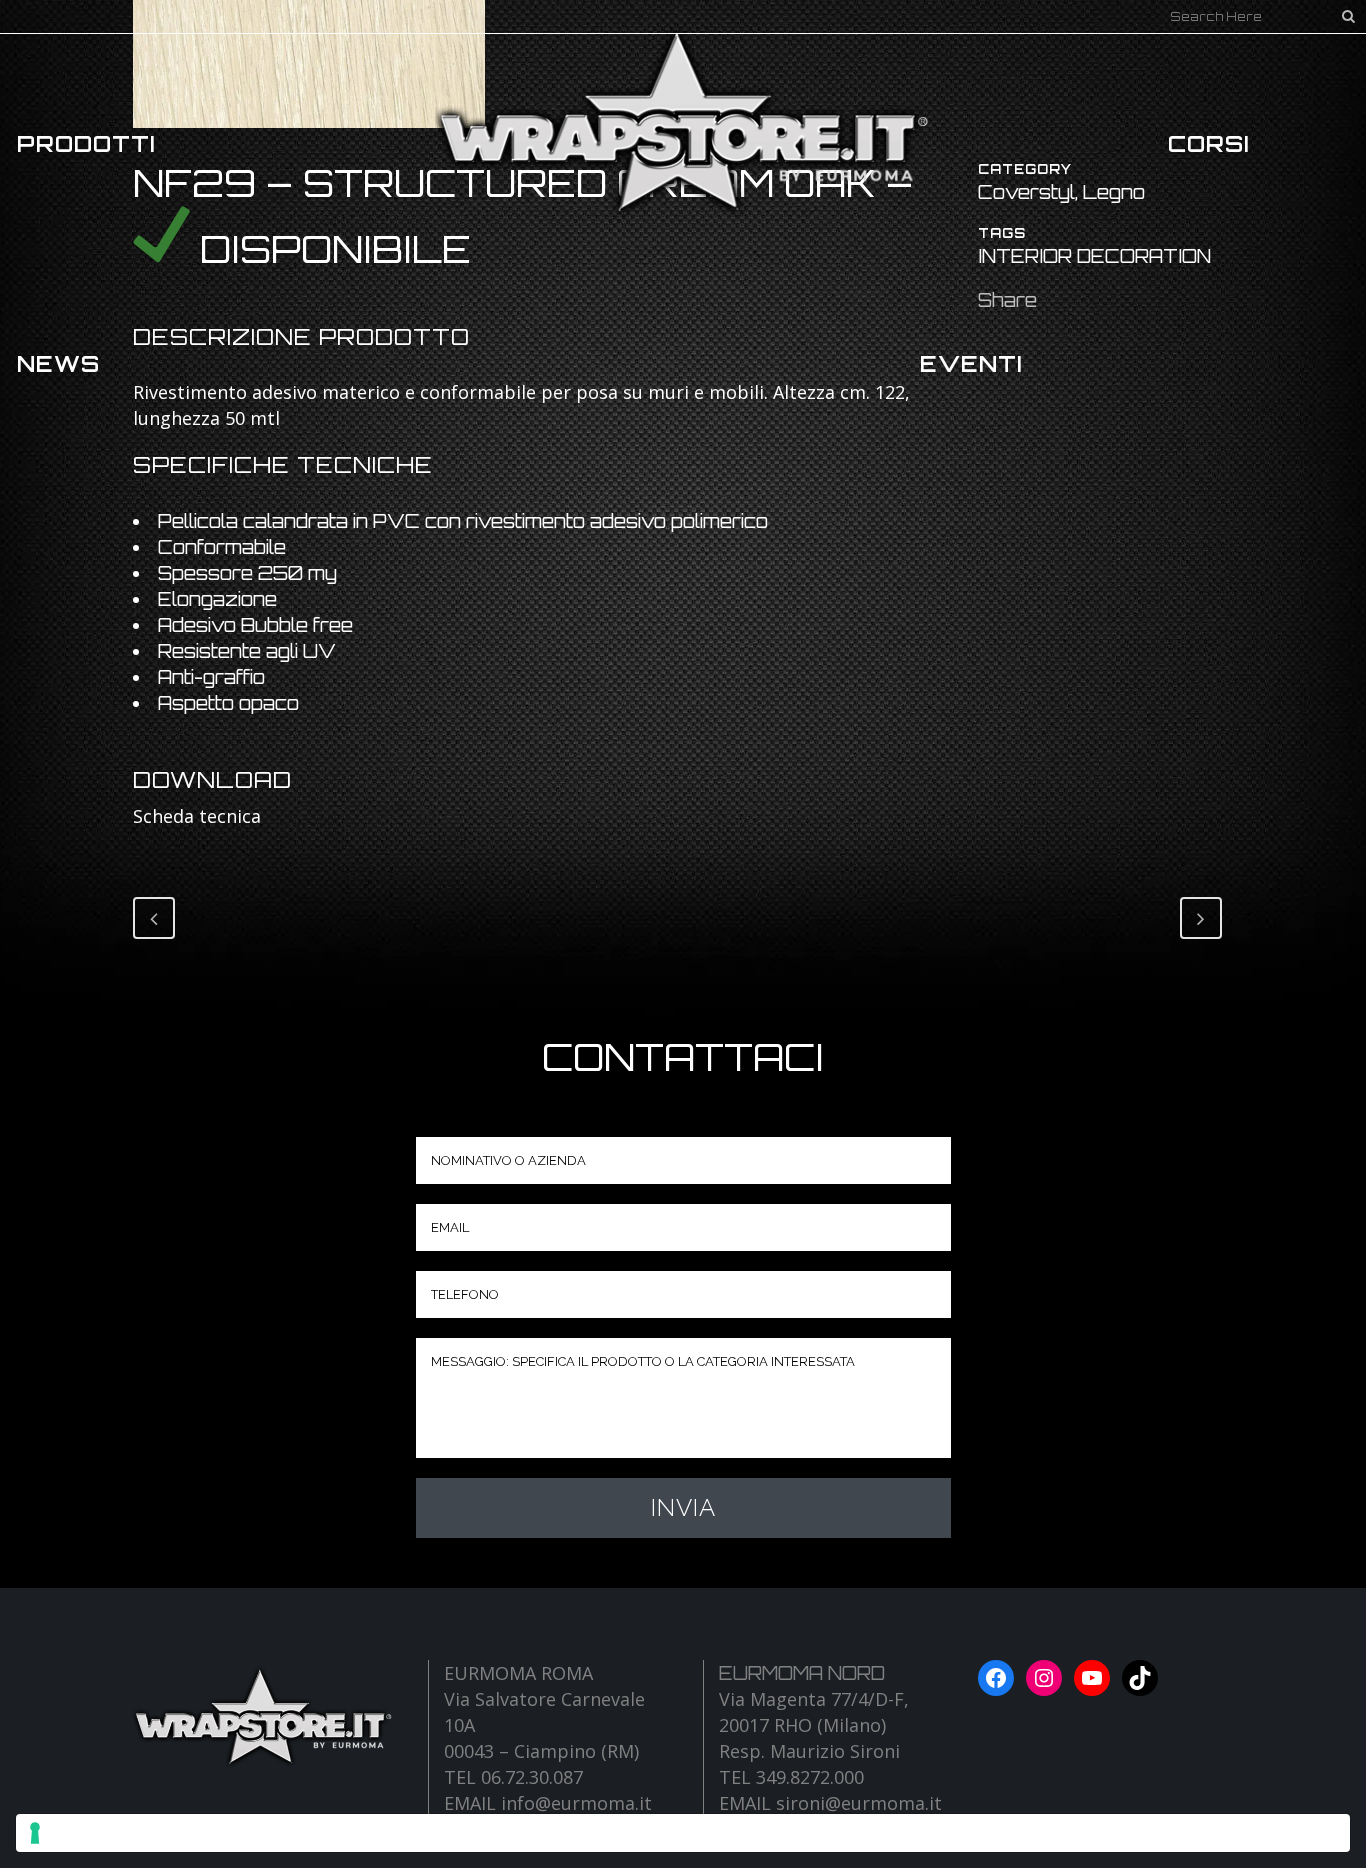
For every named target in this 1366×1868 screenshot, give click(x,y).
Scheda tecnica (197, 816)
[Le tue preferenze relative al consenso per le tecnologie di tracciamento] (683, 1833)
